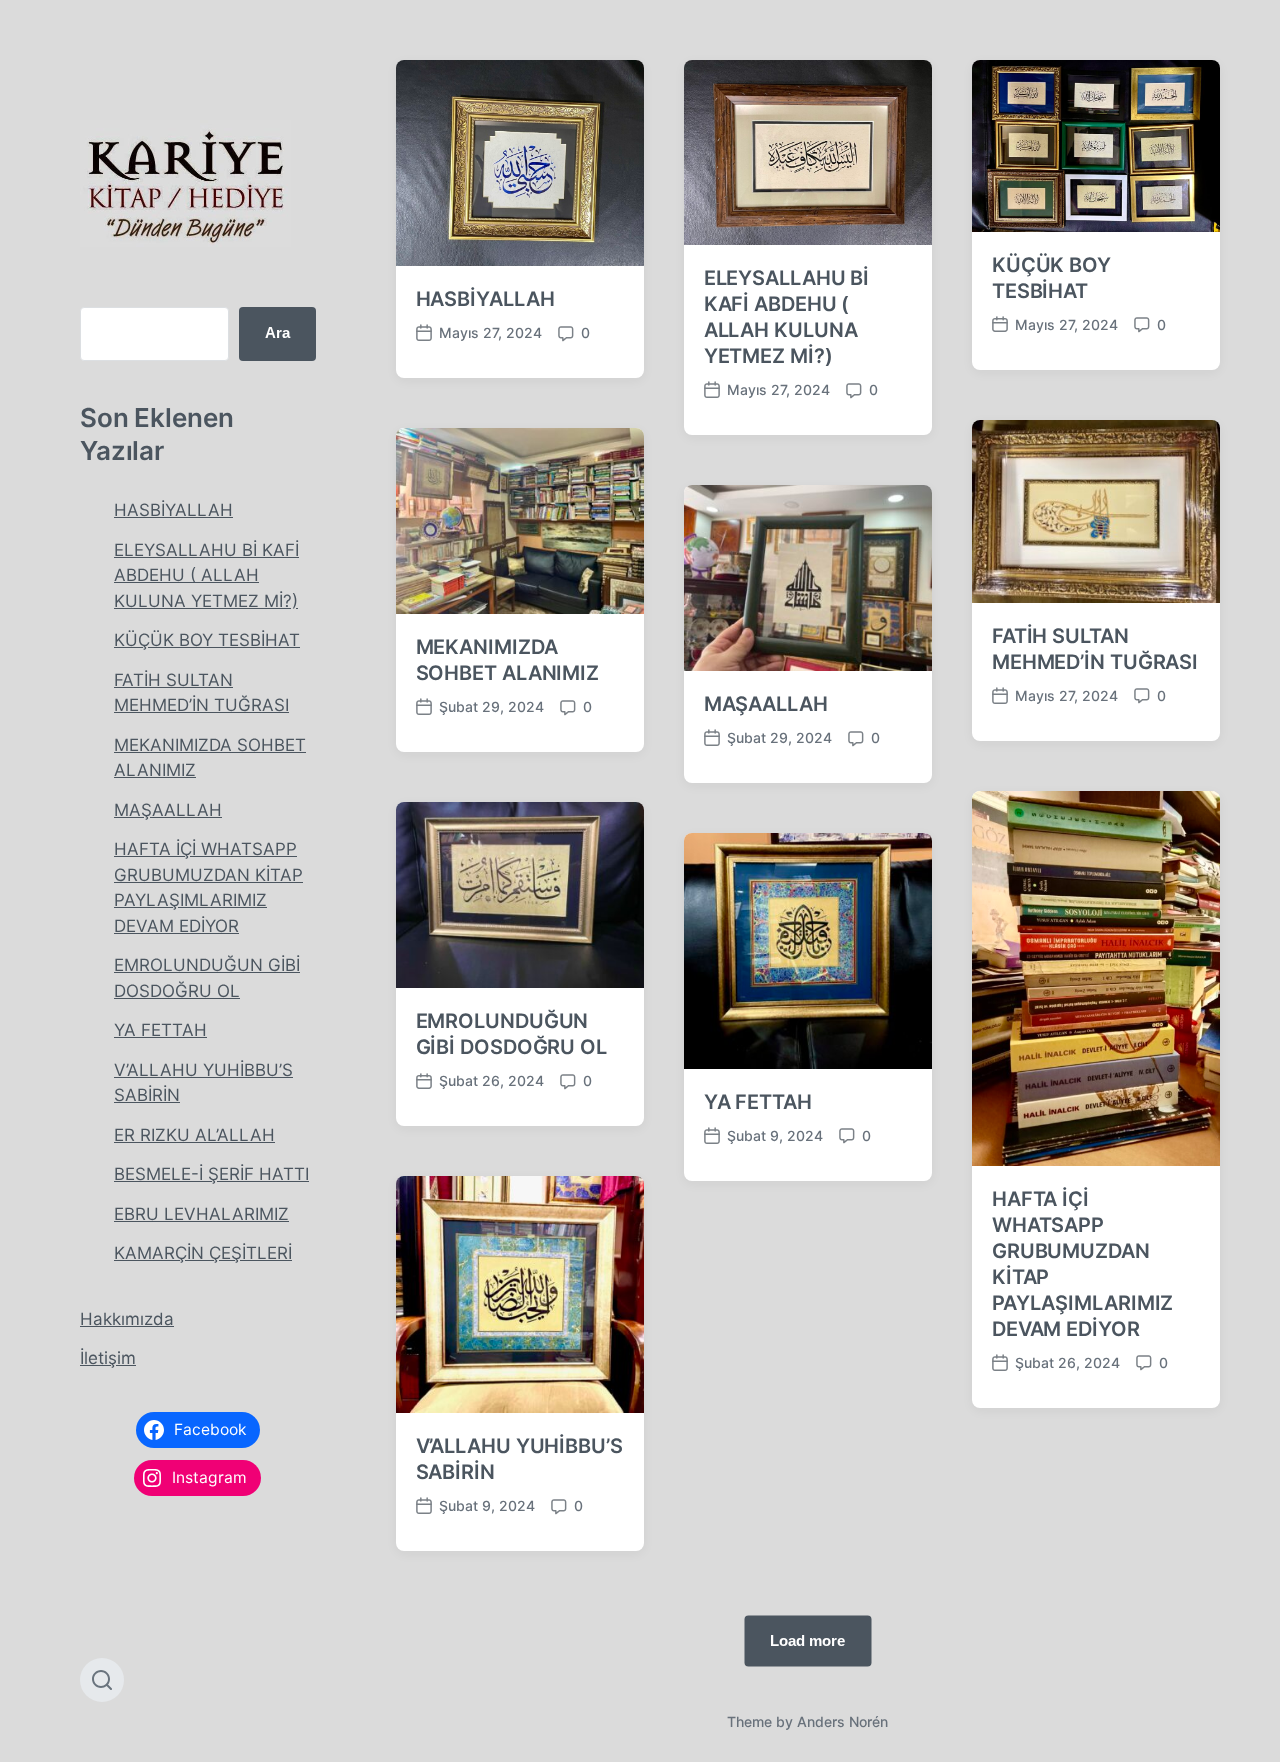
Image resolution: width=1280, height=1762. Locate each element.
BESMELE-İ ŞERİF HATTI (211, 1174)
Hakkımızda (127, 1319)
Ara (277, 332)
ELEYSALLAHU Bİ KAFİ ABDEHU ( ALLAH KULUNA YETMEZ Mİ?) (206, 575)
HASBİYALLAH (173, 510)
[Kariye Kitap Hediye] (185, 183)
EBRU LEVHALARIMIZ (201, 1214)
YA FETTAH (160, 1030)
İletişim (108, 1358)
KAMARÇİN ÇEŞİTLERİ (203, 1253)
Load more (807, 1640)
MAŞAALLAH (168, 810)
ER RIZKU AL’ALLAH (194, 1135)
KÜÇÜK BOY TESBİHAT (207, 640)
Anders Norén (842, 1721)
